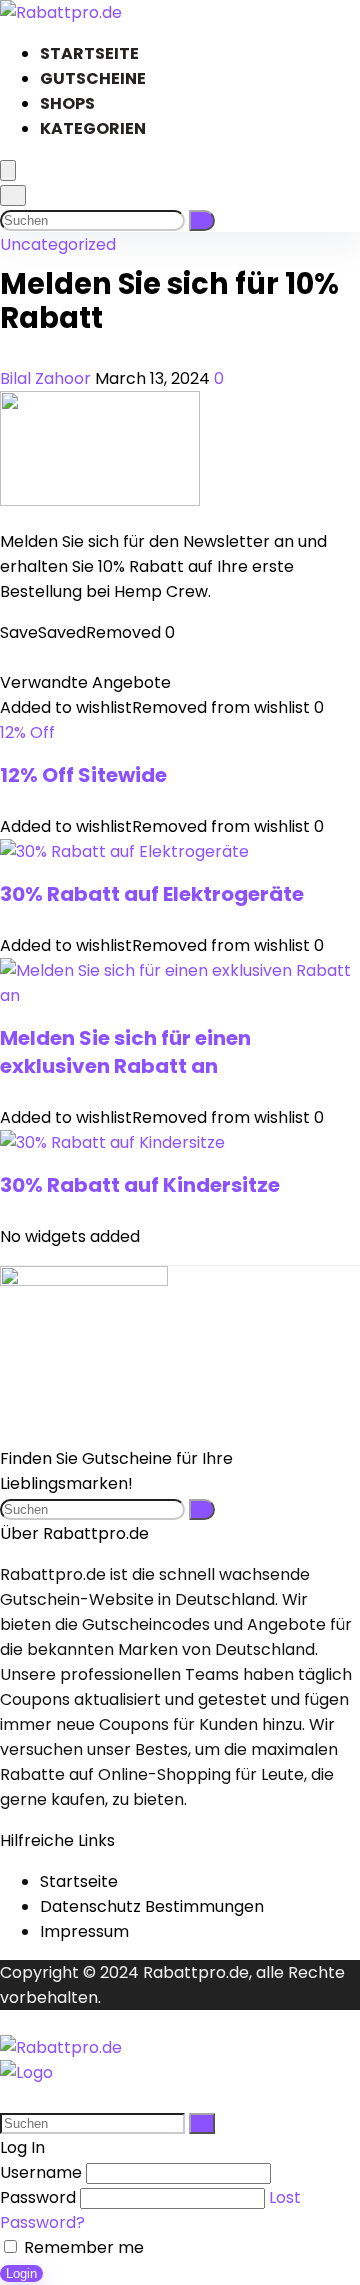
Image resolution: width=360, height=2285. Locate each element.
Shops (67, 103)
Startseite (89, 53)
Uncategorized (58, 244)
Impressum (84, 1931)
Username (41, 2172)
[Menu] (8, 170)
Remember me (82, 2247)
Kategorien (93, 128)
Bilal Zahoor (47, 378)
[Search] (13, 195)
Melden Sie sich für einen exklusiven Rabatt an (125, 1052)
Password (38, 2197)
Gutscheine (93, 78)
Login (21, 2273)
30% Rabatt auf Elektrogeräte (152, 894)
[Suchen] (202, 220)
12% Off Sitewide (83, 775)
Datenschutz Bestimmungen (152, 1906)
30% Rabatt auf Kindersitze (140, 1185)
